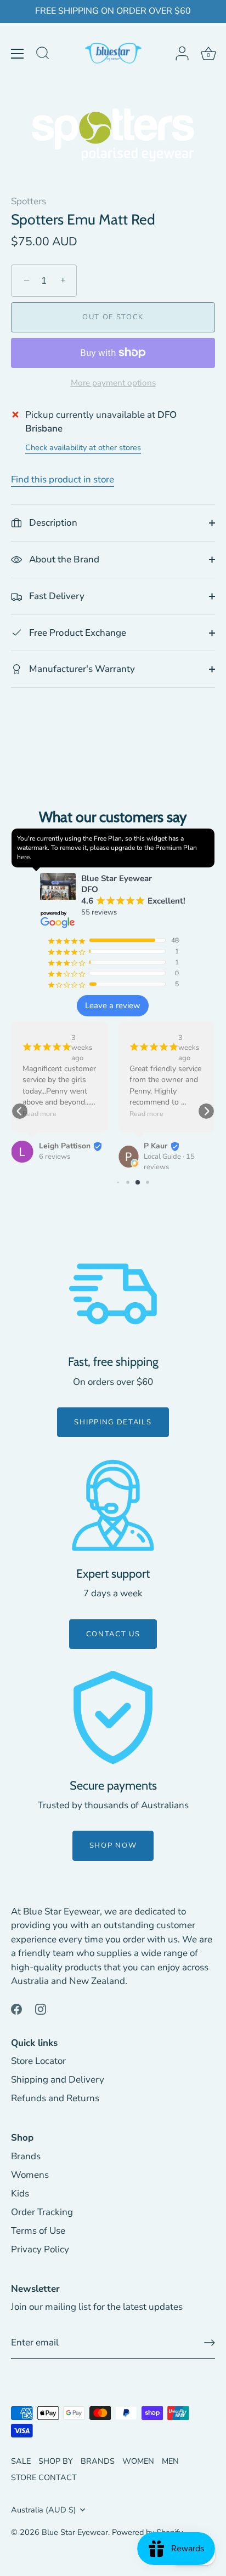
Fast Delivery (56, 596)
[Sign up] (210, 2343)
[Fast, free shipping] (113, 1294)
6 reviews (55, 1157)
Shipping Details (113, 1422)
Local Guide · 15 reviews (169, 1162)
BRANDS (98, 2461)
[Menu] (18, 54)
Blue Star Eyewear (75, 2532)
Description (52, 523)
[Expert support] (113, 1505)
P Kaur (156, 1146)
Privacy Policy (40, 2249)
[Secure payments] (113, 1717)
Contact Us (113, 1634)
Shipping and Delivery (58, 2080)
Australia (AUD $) (44, 2510)
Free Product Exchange (77, 633)
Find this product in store (63, 479)
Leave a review (113, 1005)
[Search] (43, 55)
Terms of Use (38, 2231)
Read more (39, 1114)
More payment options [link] (113, 383)
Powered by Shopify (147, 2532)
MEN (170, 2461)
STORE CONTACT (44, 2477)
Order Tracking (42, 2212)
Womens (30, 2175)
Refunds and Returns (55, 2098)
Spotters (29, 201)
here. (24, 857)
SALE (21, 2461)
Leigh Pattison (65, 1146)
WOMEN (138, 2461)
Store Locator (38, 2061)
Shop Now (113, 1845)
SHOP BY (56, 2461)
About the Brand (63, 559)
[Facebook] (16, 2008)
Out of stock (113, 317)
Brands (26, 2156)
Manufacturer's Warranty (81, 669)
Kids (20, 2193)
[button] (20, 1111)
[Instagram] (41, 2008)
